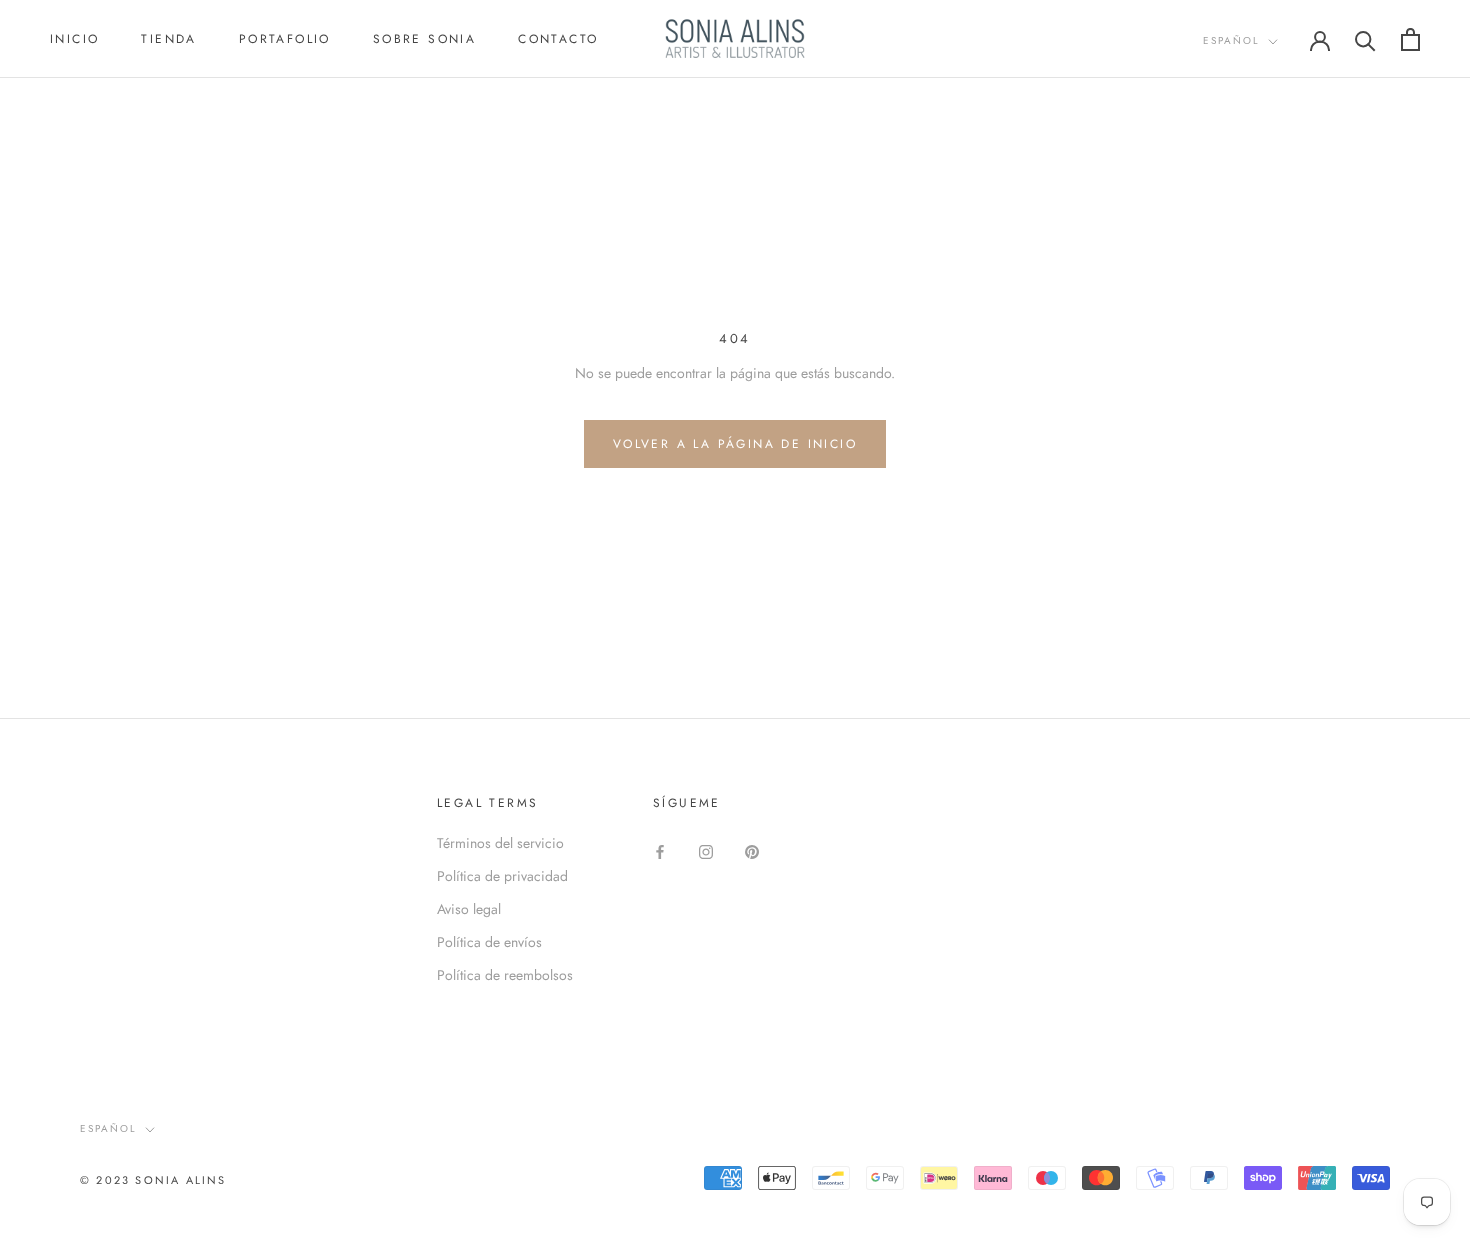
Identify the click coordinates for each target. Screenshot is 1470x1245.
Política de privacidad (502, 876)
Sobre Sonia (424, 39)
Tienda (168, 39)
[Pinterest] (752, 850)
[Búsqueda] (1365, 39)
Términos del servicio (500, 843)
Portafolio (285, 39)
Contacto (558, 39)
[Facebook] (660, 850)
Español (1231, 40)
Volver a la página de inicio (735, 444)
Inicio (74, 39)
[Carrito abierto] (1410, 39)
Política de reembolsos (505, 975)
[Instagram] (706, 850)
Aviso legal (469, 909)
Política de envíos (489, 942)
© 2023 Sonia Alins (153, 1180)
